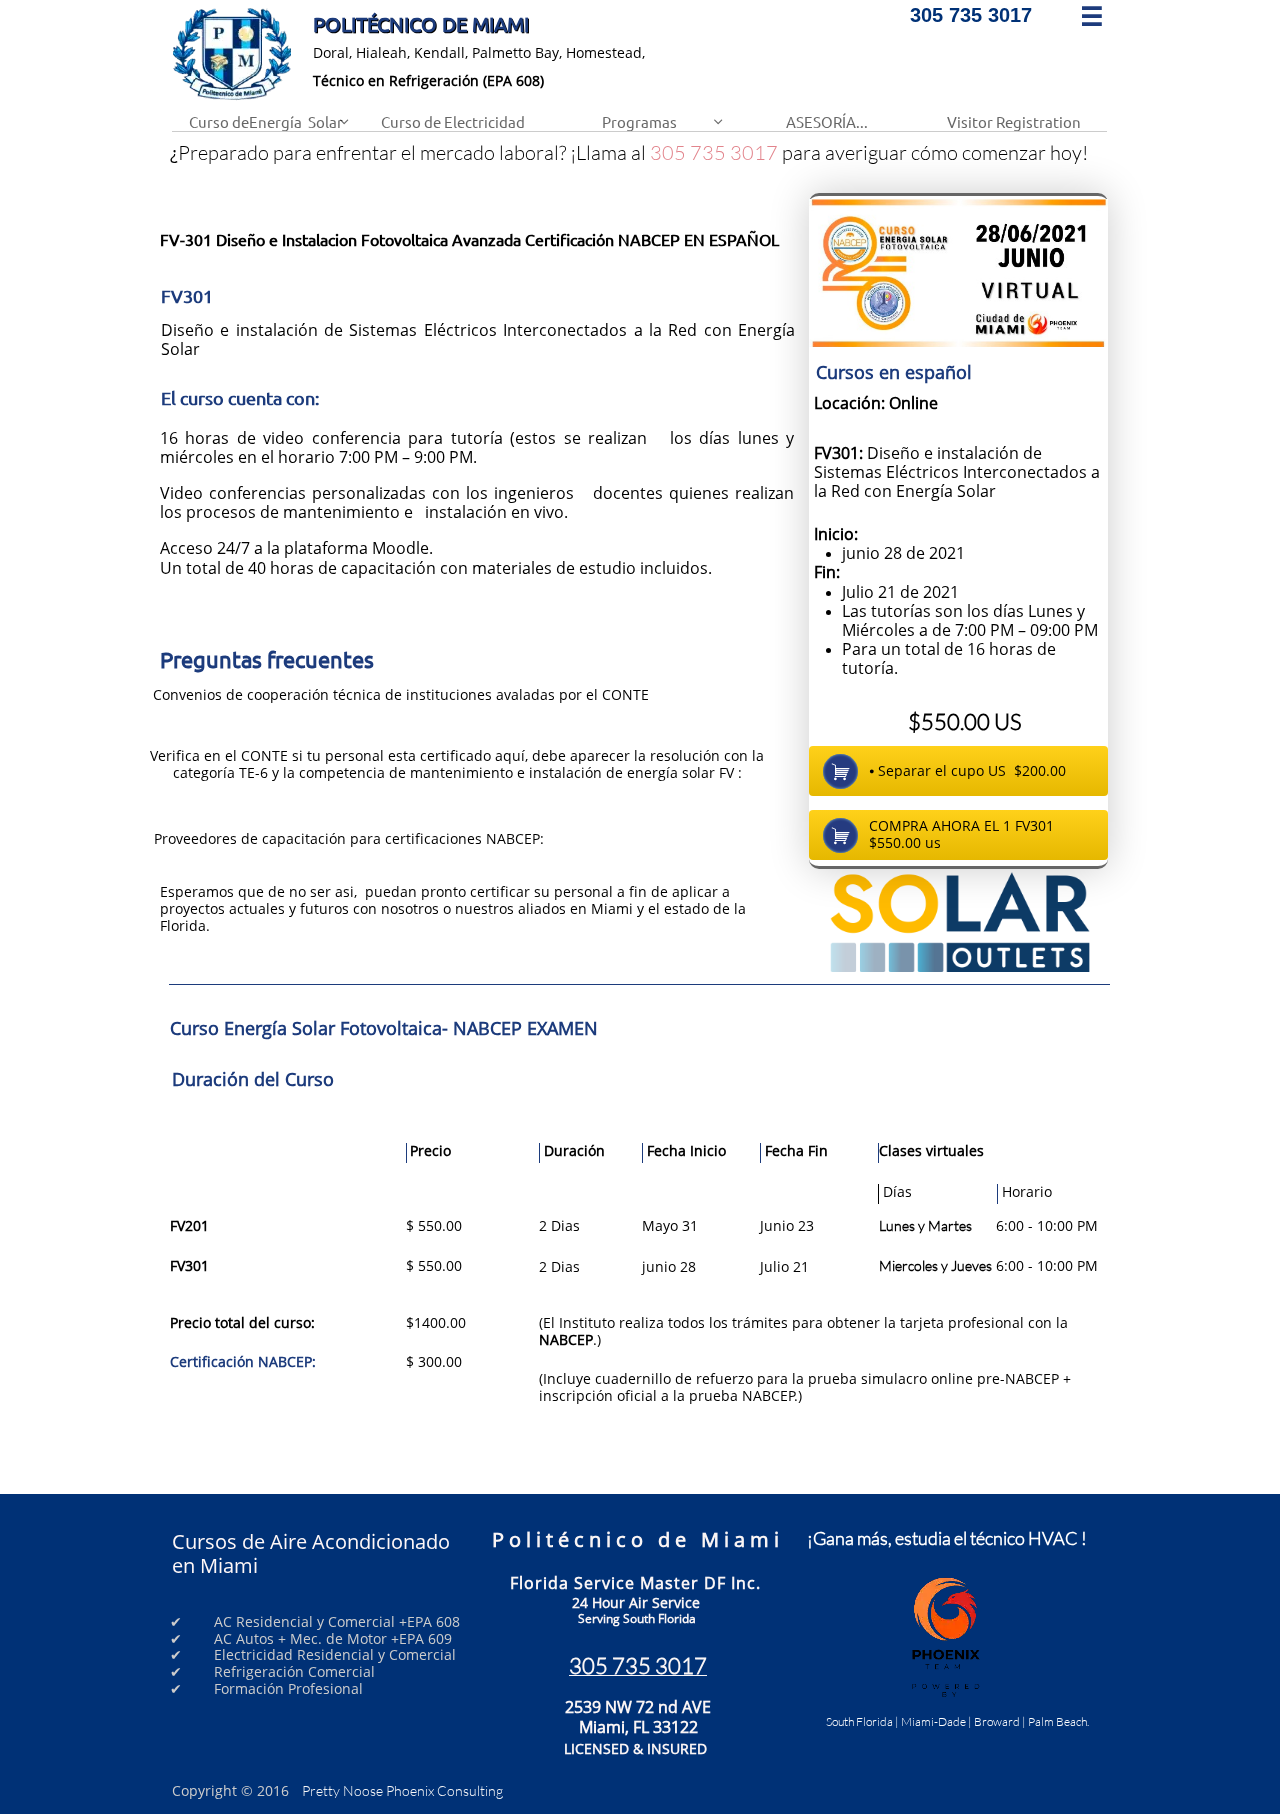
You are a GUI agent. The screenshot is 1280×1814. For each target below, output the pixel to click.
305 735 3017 (714, 152)
